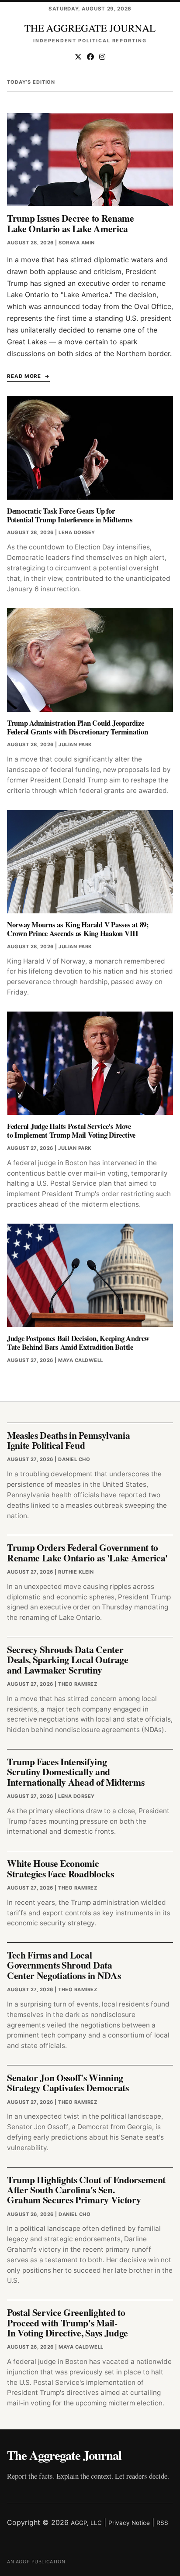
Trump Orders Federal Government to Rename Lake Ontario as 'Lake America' (87, 1552)
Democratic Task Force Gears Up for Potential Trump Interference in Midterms (70, 515)
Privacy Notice (129, 2523)
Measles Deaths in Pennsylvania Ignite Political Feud (68, 1440)
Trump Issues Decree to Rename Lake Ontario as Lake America (71, 223)
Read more (24, 376)
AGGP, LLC (86, 2523)
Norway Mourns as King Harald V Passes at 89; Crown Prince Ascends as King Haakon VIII (78, 929)
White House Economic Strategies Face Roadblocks (61, 1868)
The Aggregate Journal (64, 2455)
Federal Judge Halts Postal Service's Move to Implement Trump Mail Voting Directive (71, 1130)
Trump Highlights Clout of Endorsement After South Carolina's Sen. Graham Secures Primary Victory (86, 2190)
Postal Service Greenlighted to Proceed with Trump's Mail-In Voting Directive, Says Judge (67, 2322)
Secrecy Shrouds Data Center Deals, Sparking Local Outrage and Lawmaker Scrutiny (68, 1660)
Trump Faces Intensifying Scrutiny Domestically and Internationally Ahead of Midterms (76, 1772)
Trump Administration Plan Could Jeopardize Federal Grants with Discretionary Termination (78, 727)
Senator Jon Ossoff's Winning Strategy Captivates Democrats (68, 2082)
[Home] (90, 28)
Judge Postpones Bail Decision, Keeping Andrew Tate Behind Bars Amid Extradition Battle (78, 1343)
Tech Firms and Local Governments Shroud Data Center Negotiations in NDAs (64, 1965)
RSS (162, 2523)
